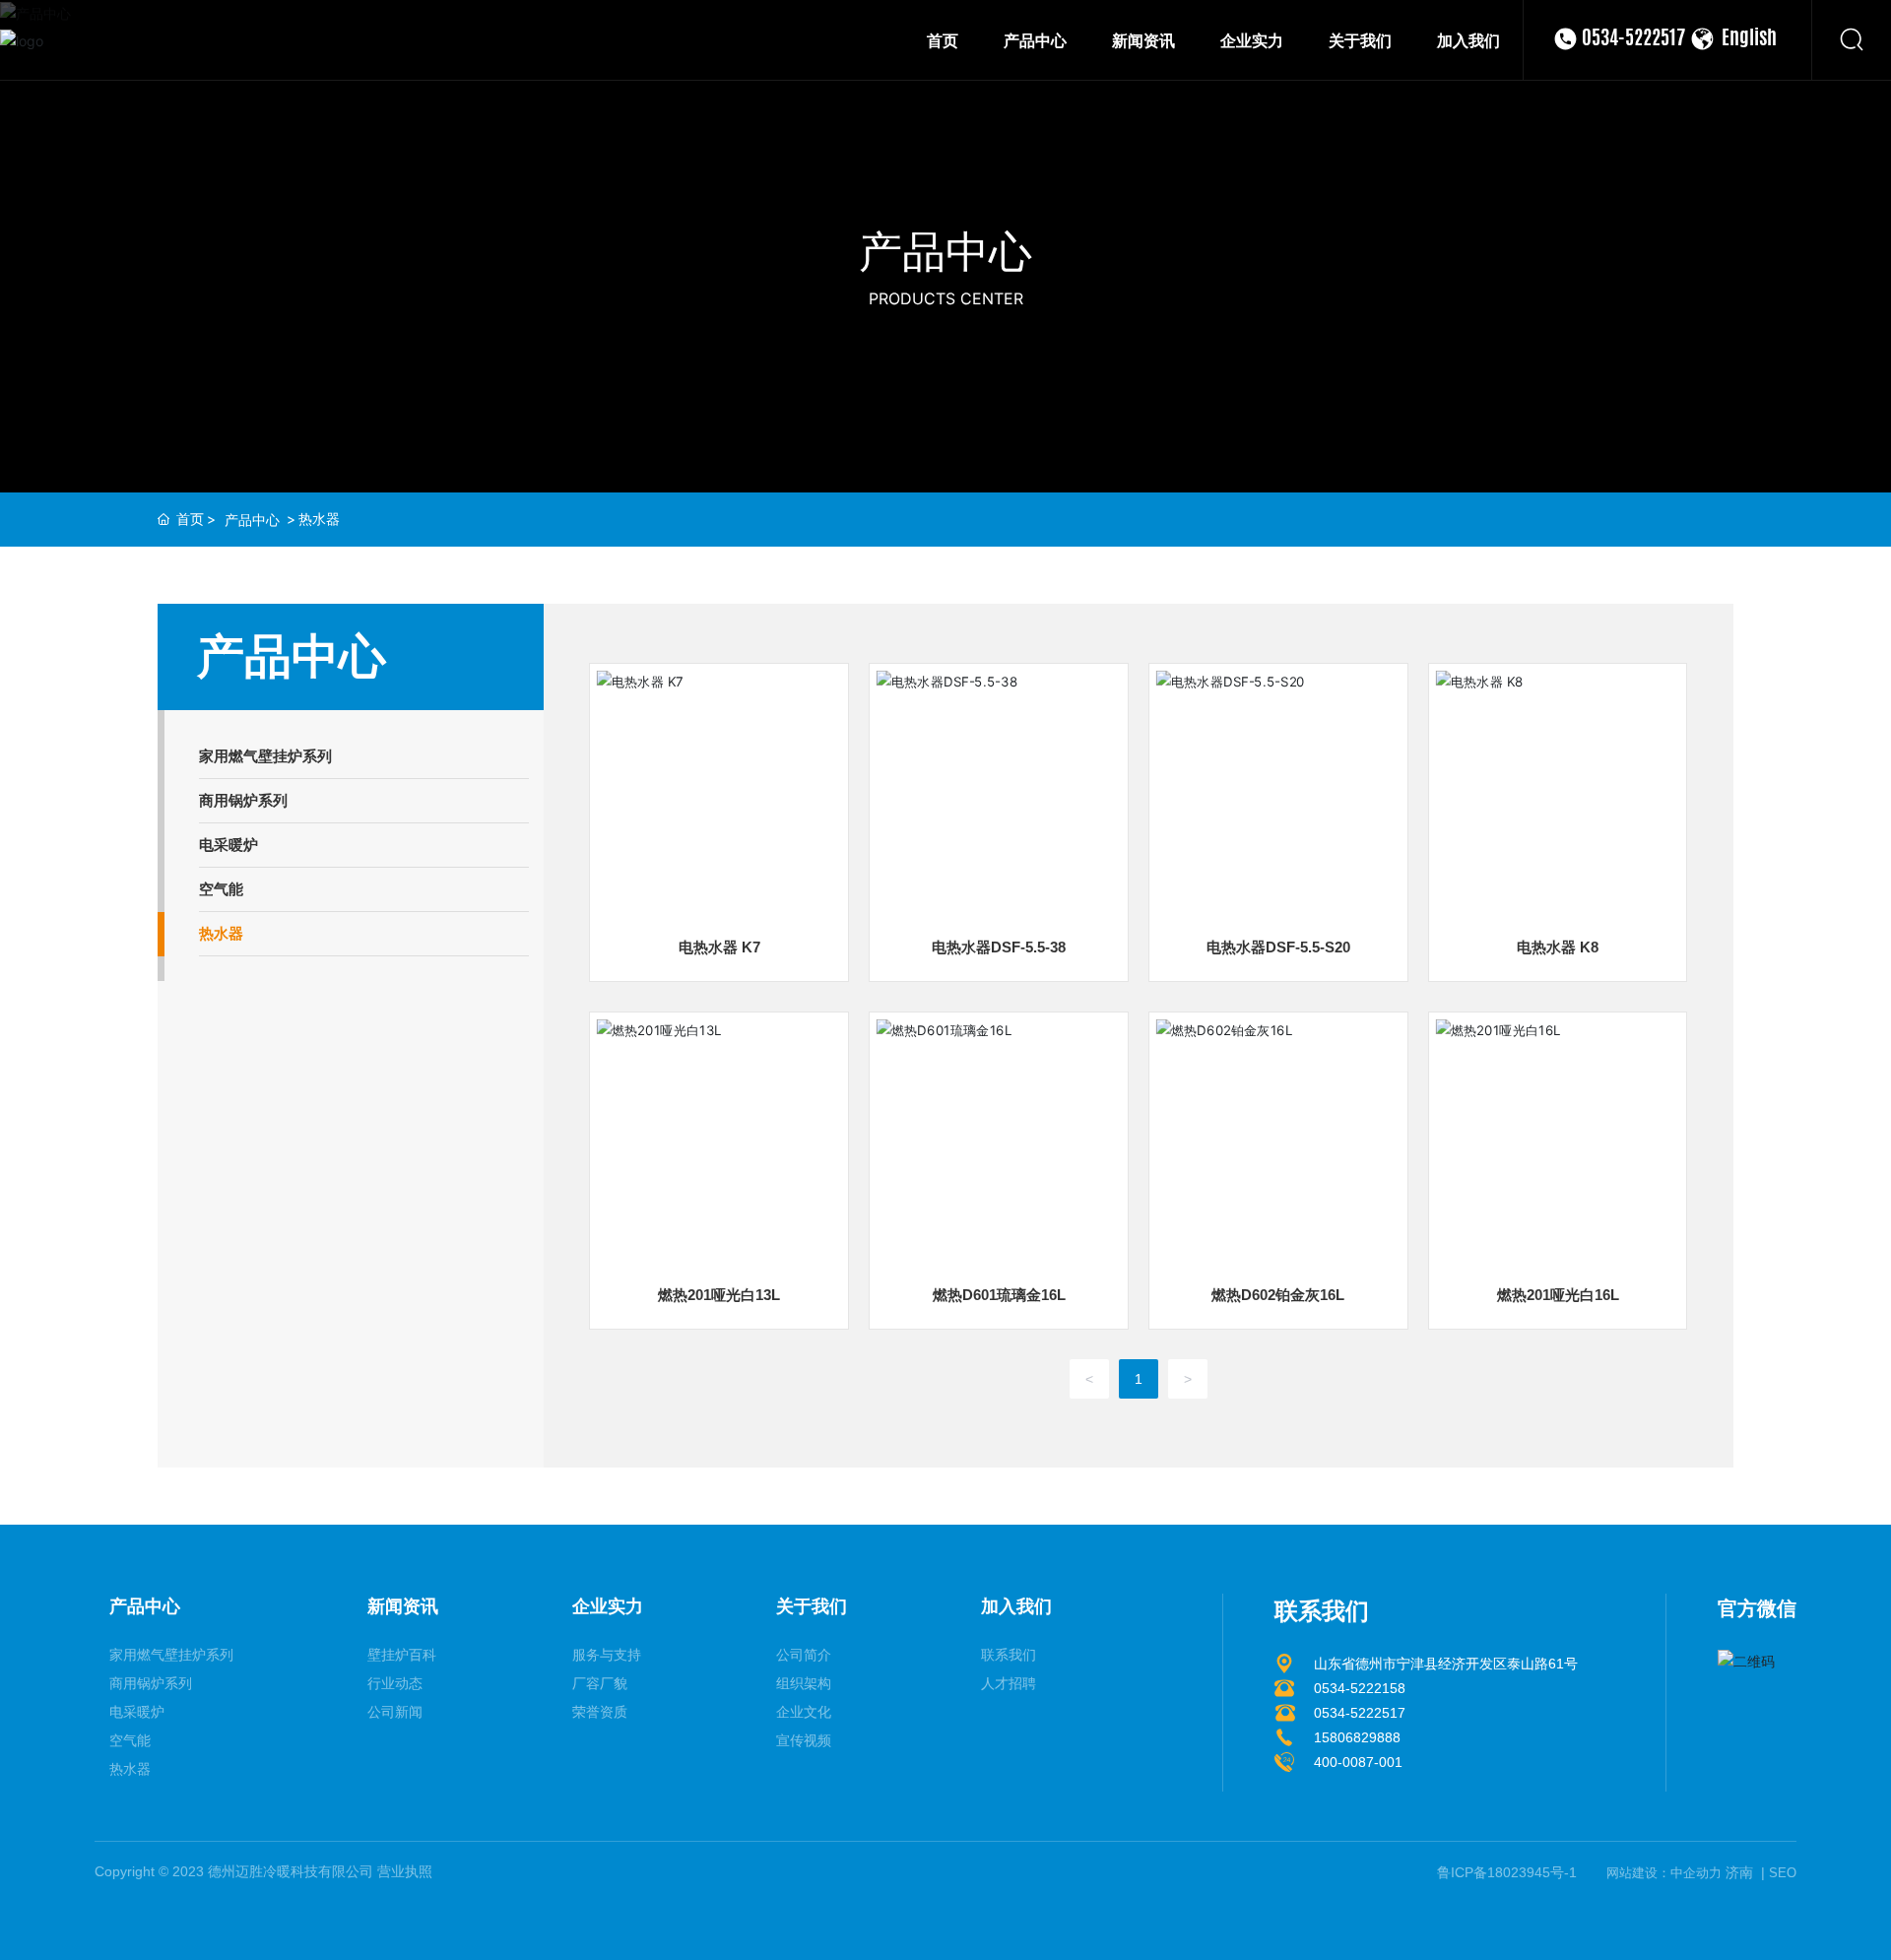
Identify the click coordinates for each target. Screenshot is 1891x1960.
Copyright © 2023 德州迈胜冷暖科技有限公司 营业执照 (263, 1871)
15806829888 (1357, 1737)
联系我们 (1322, 1611)
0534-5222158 (1360, 1688)
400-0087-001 (1358, 1762)
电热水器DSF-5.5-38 (999, 947)
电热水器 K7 (719, 947)
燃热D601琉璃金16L (999, 1295)
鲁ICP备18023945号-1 (1507, 1872)
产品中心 (945, 251)
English (1749, 39)
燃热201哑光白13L (719, 1295)
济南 (1739, 1872)
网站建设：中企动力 (1664, 1873)
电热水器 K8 (1558, 947)
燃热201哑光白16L (1558, 1295)
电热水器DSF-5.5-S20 (1278, 947)
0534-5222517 (1633, 39)
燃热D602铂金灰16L (1278, 1295)
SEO (1783, 1873)
